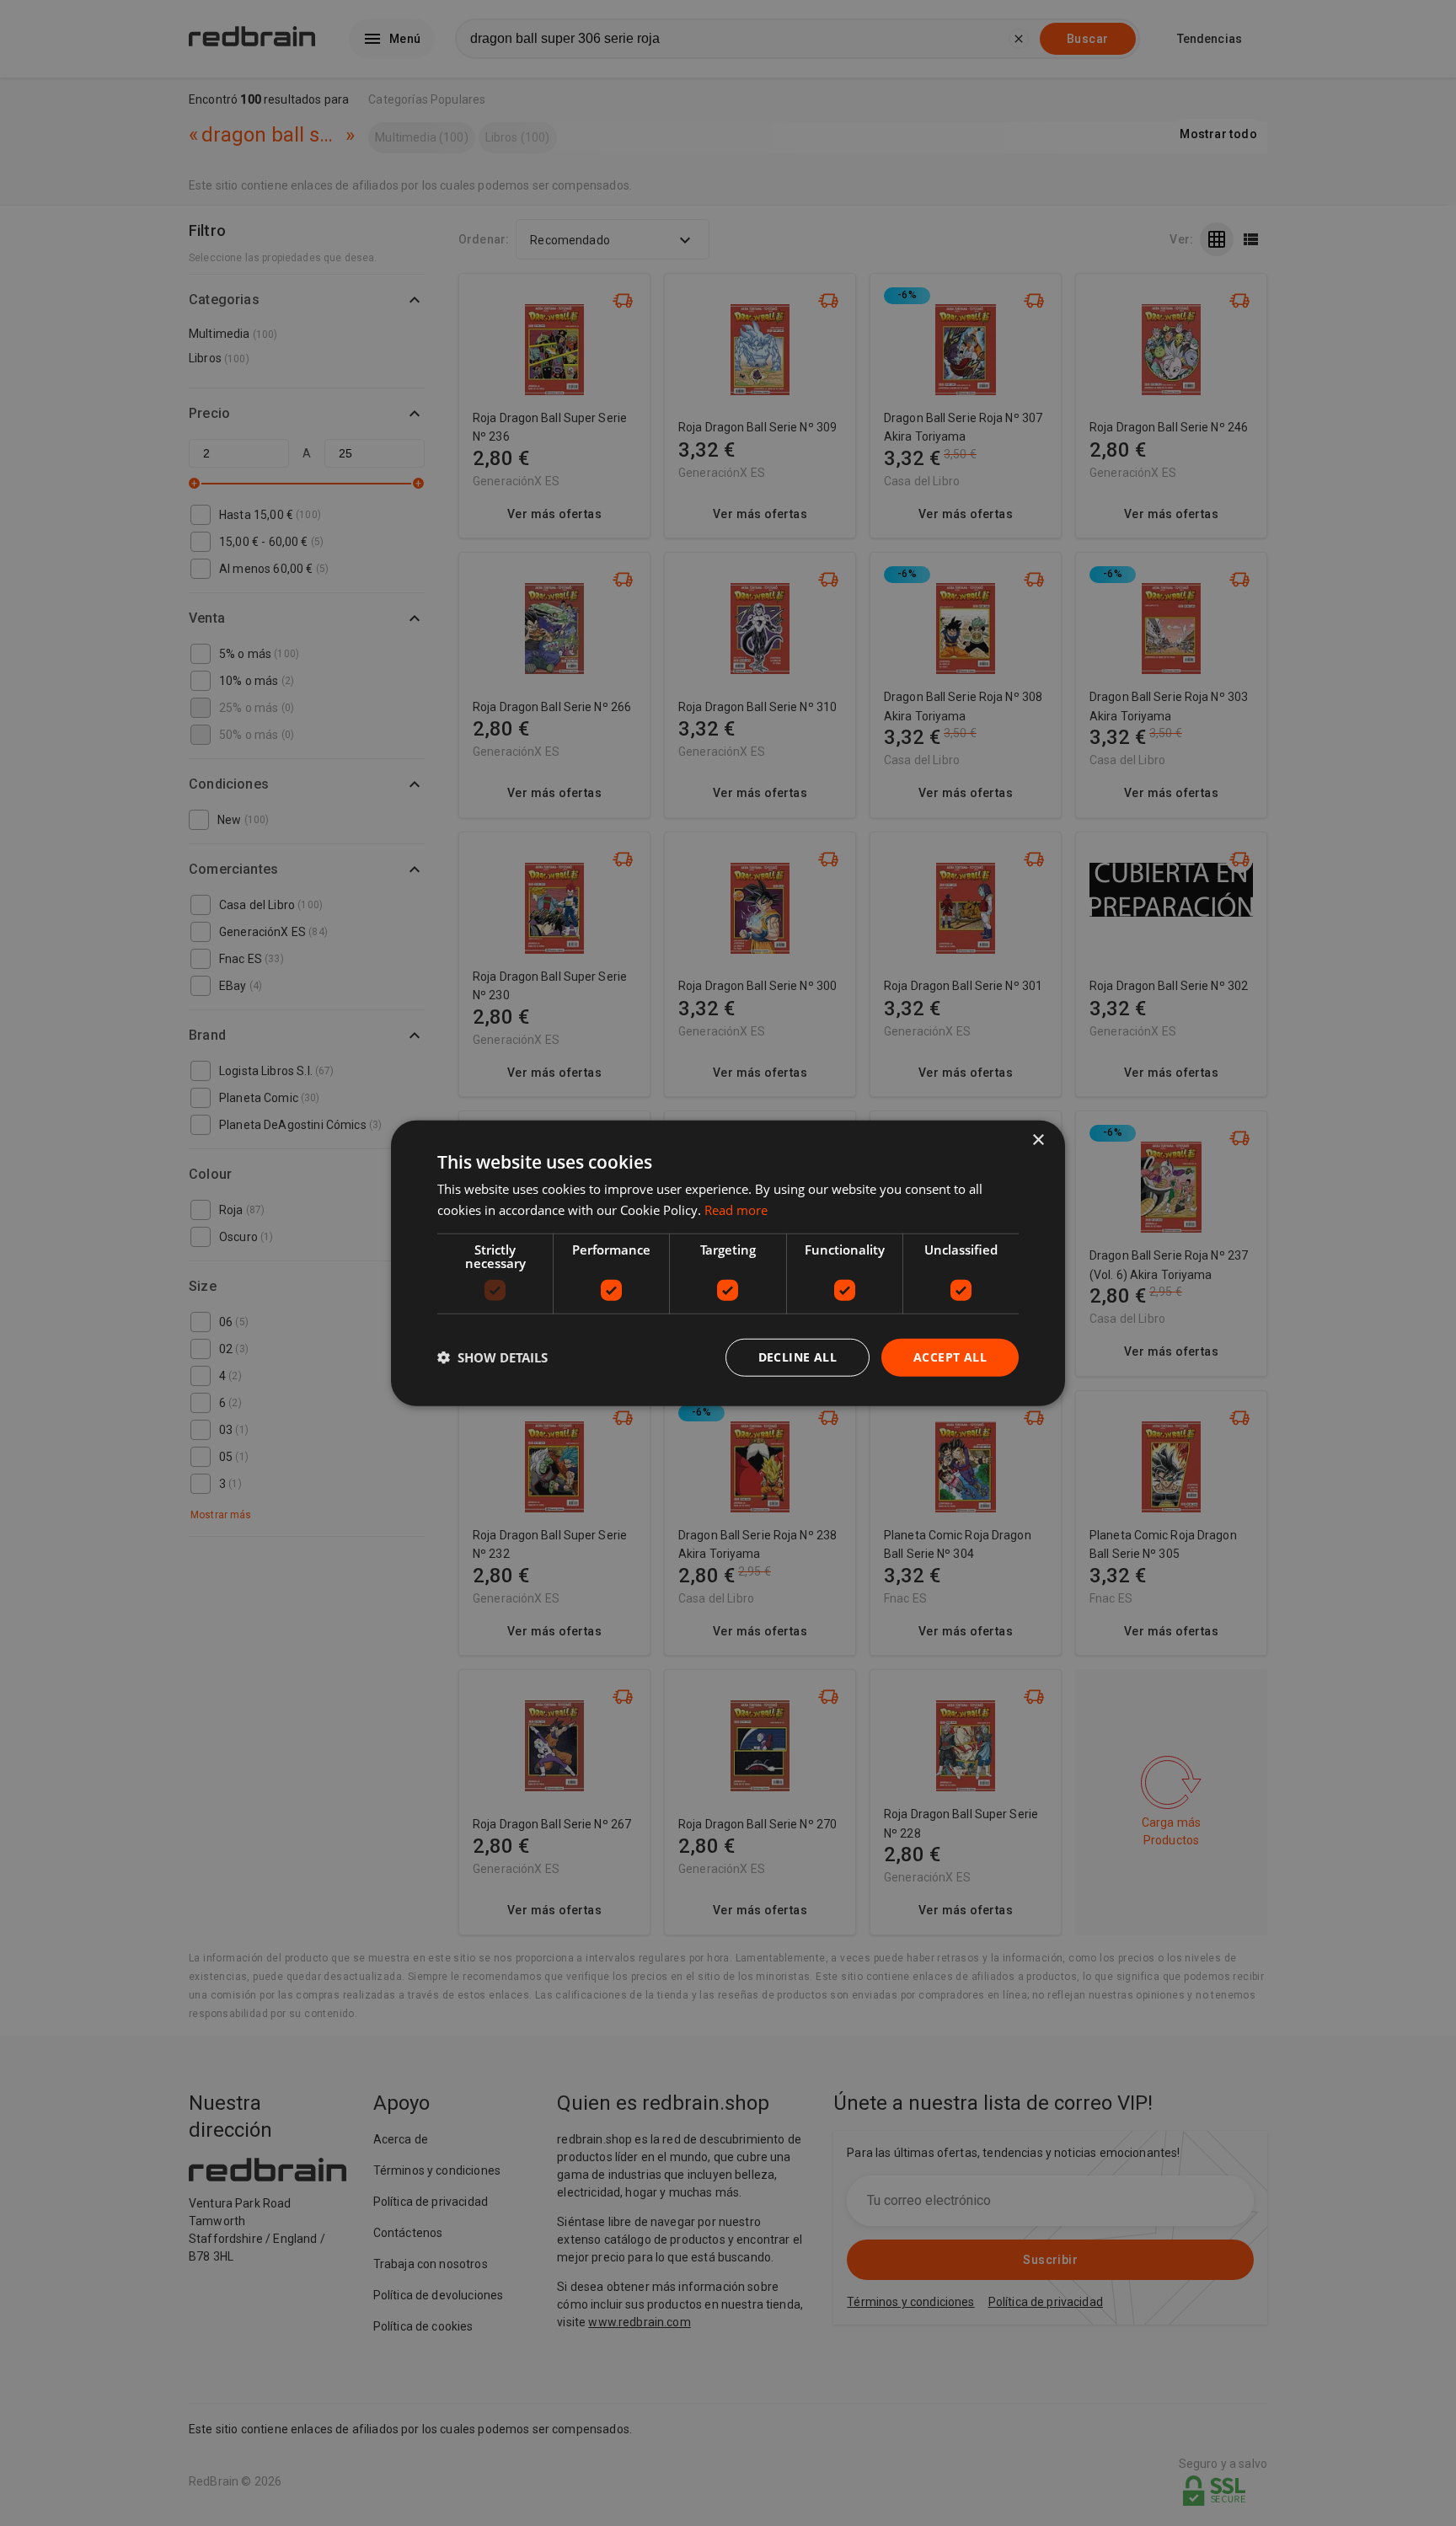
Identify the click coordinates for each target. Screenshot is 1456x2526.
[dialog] (728, 1263)
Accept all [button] (950, 1357)
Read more (736, 1210)
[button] (492, 1357)
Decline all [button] (798, 1357)
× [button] (1038, 1140)
